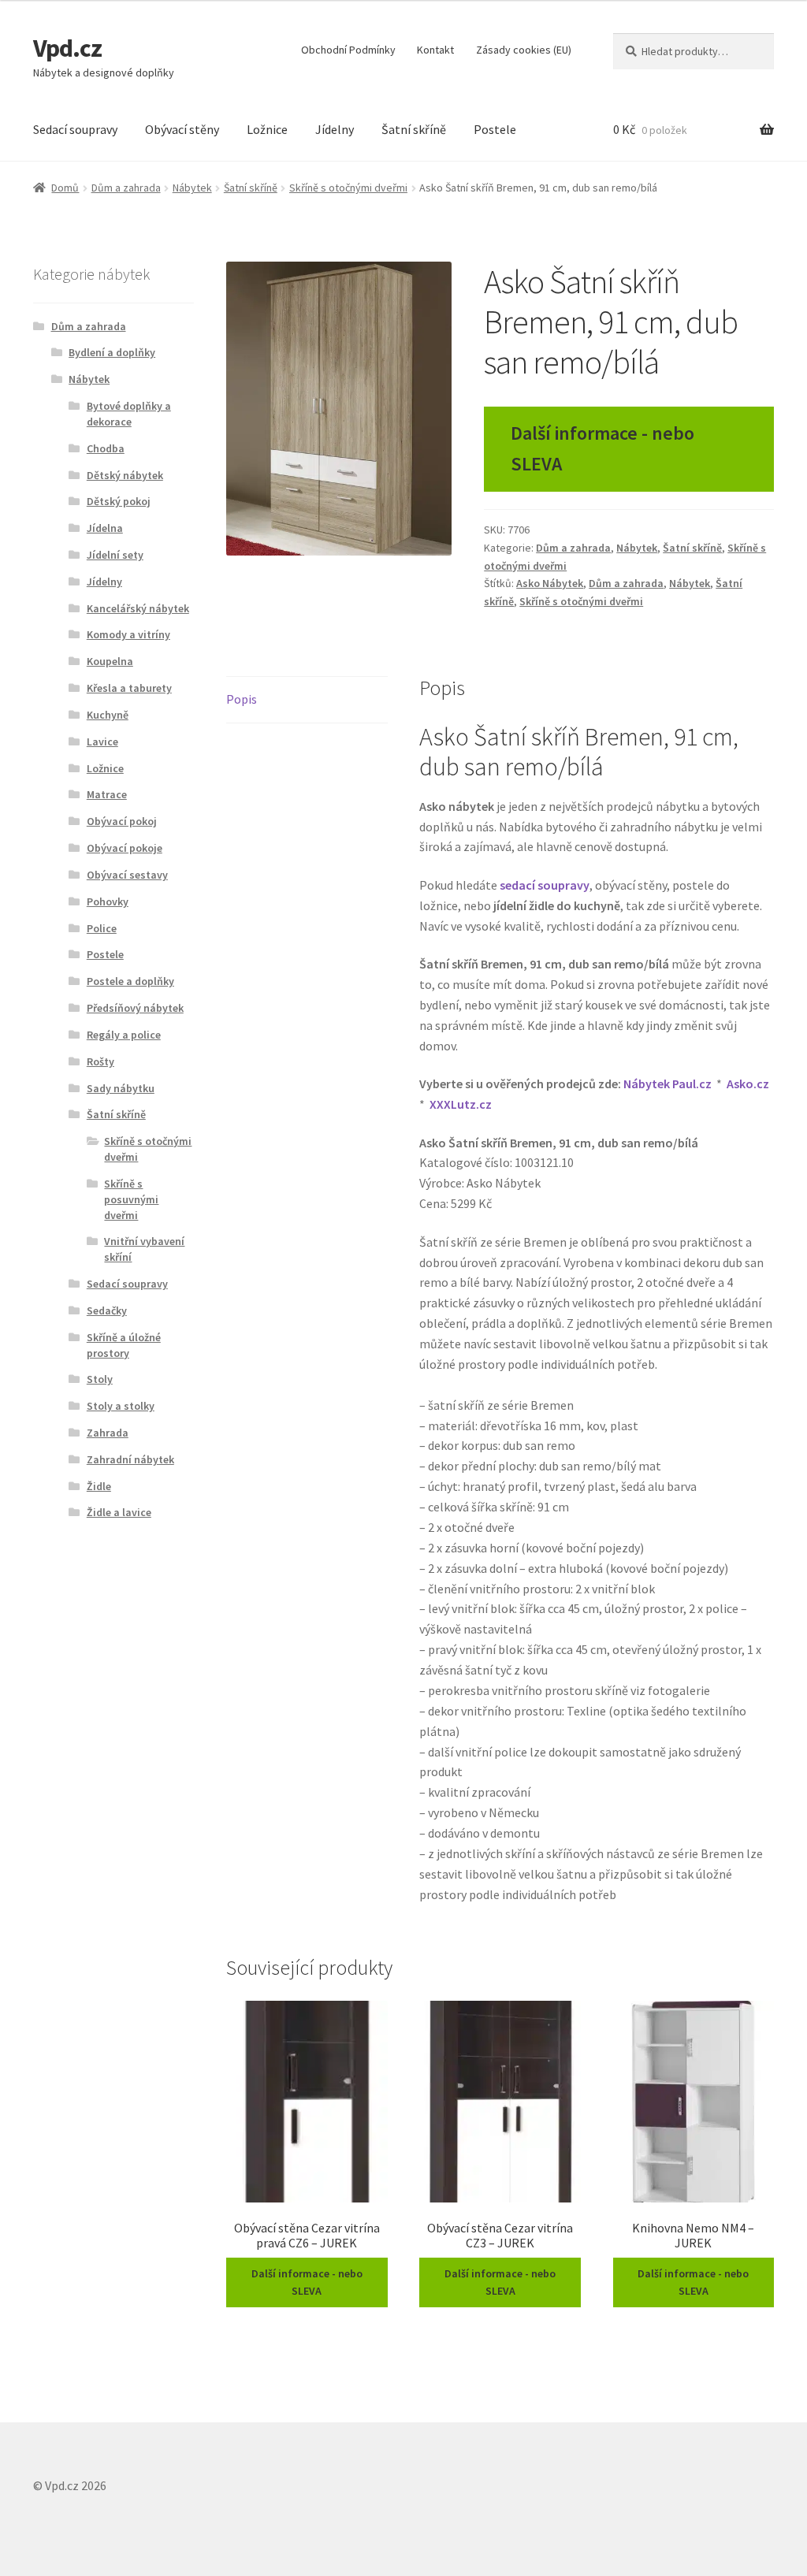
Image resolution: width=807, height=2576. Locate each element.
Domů (65, 188)
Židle (99, 1486)
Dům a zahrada (126, 188)
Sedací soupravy (75, 129)
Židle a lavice (119, 1512)
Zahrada (108, 1433)
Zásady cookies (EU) (524, 50)
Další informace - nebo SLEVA (602, 448)
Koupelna (110, 661)
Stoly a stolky (121, 1406)
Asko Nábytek (550, 583)
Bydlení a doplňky (112, 352)
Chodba (106, 448)
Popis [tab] (242, 699)
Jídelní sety (115, 555)
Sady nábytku (121, 1088)
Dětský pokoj (119, 501)
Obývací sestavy (127, 875)
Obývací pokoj (122, 821)
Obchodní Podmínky (348, 50)
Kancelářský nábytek (138, 608)
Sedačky (107, 1310)
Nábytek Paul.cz (668, 1084)
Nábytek (192, 188)
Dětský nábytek (125, 475)
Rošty (100, 1061)
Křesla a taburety (129, 688)
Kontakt (435, 50)
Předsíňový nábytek (135, 1008)
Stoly (100, 1379)
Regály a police (124, 1035)
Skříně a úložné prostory (124, 1345)
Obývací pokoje (125, 848)
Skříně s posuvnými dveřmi (131, 1199)
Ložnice (267, 129)
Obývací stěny (182, 129)
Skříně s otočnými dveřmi (348, 188)
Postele (495, 129)
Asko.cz (748, 1084)
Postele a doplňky (130, 981)
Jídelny (335, 129)
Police (102, 928)
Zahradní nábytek (130, 1459)
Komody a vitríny (128, 634)
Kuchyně (108, 715)
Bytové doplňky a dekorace (129, 414)
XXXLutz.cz (461, 1104)
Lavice (102, 742)
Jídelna (105, 528)
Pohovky (108, 901)
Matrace (107, 794)
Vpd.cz (67, 48)
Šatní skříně (414, 129)
